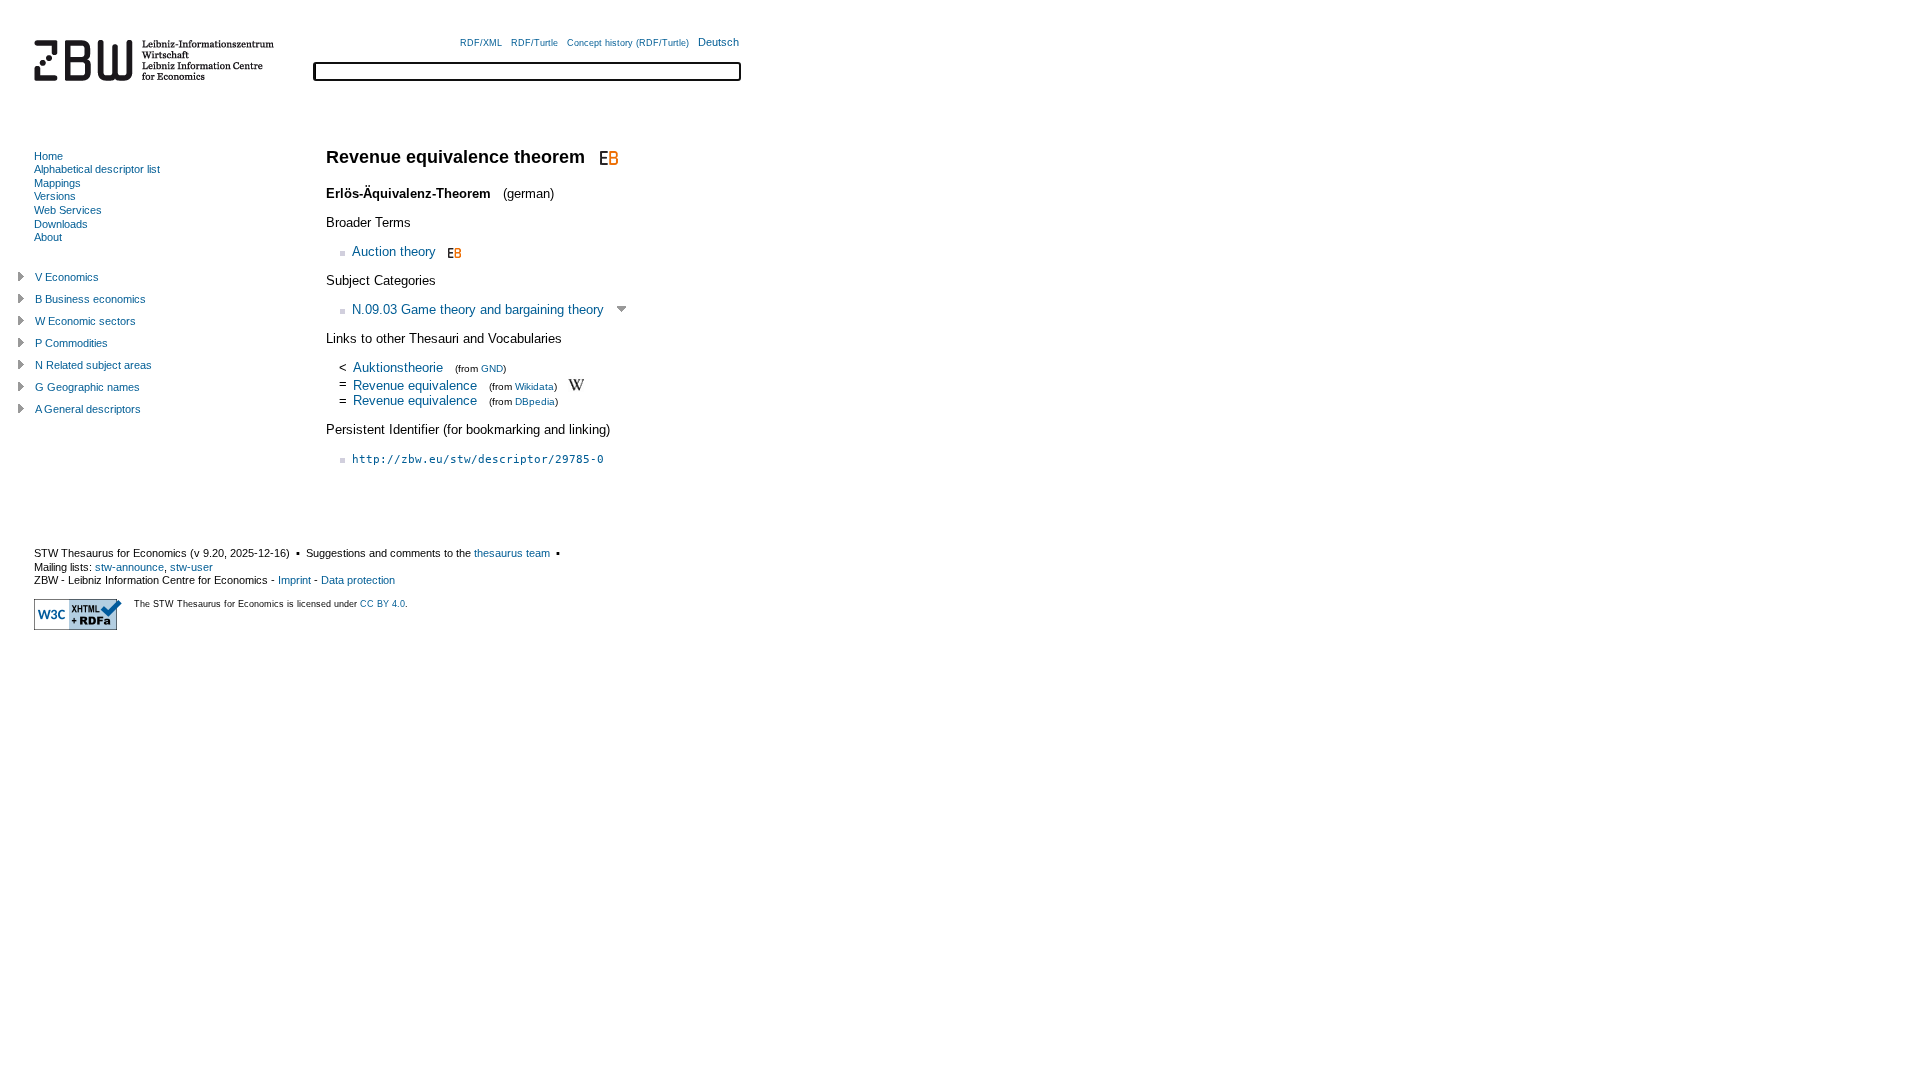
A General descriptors (88, 409)
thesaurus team (512, 553)
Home (48, 156)
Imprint (294, 580)
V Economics (67, 277)
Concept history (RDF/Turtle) (628, 43)
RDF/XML (481, 43)
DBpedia (535, 401)
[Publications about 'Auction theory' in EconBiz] (452, 251)
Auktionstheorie (398, 367)
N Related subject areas (93, 365)
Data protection (358, 580)
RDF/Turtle (534, 43)
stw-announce (129, 567)
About (48, 237)
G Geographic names (87, 387)
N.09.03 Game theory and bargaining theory (478, 309)
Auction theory (394, 251)
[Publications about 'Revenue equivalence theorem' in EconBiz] (606, 157)
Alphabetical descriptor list (97, 169)
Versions (55, 196)
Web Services (68, 210)
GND (492, 368)
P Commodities (71, 343)
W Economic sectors (85, 321)
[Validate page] (78, 626)
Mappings (57, 183)
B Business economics (90, 299)
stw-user (191, 567)
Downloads (61, 224)
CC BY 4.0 (382, 604)
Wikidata (534, 385)
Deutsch (718, 42)
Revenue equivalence (415, 384)
